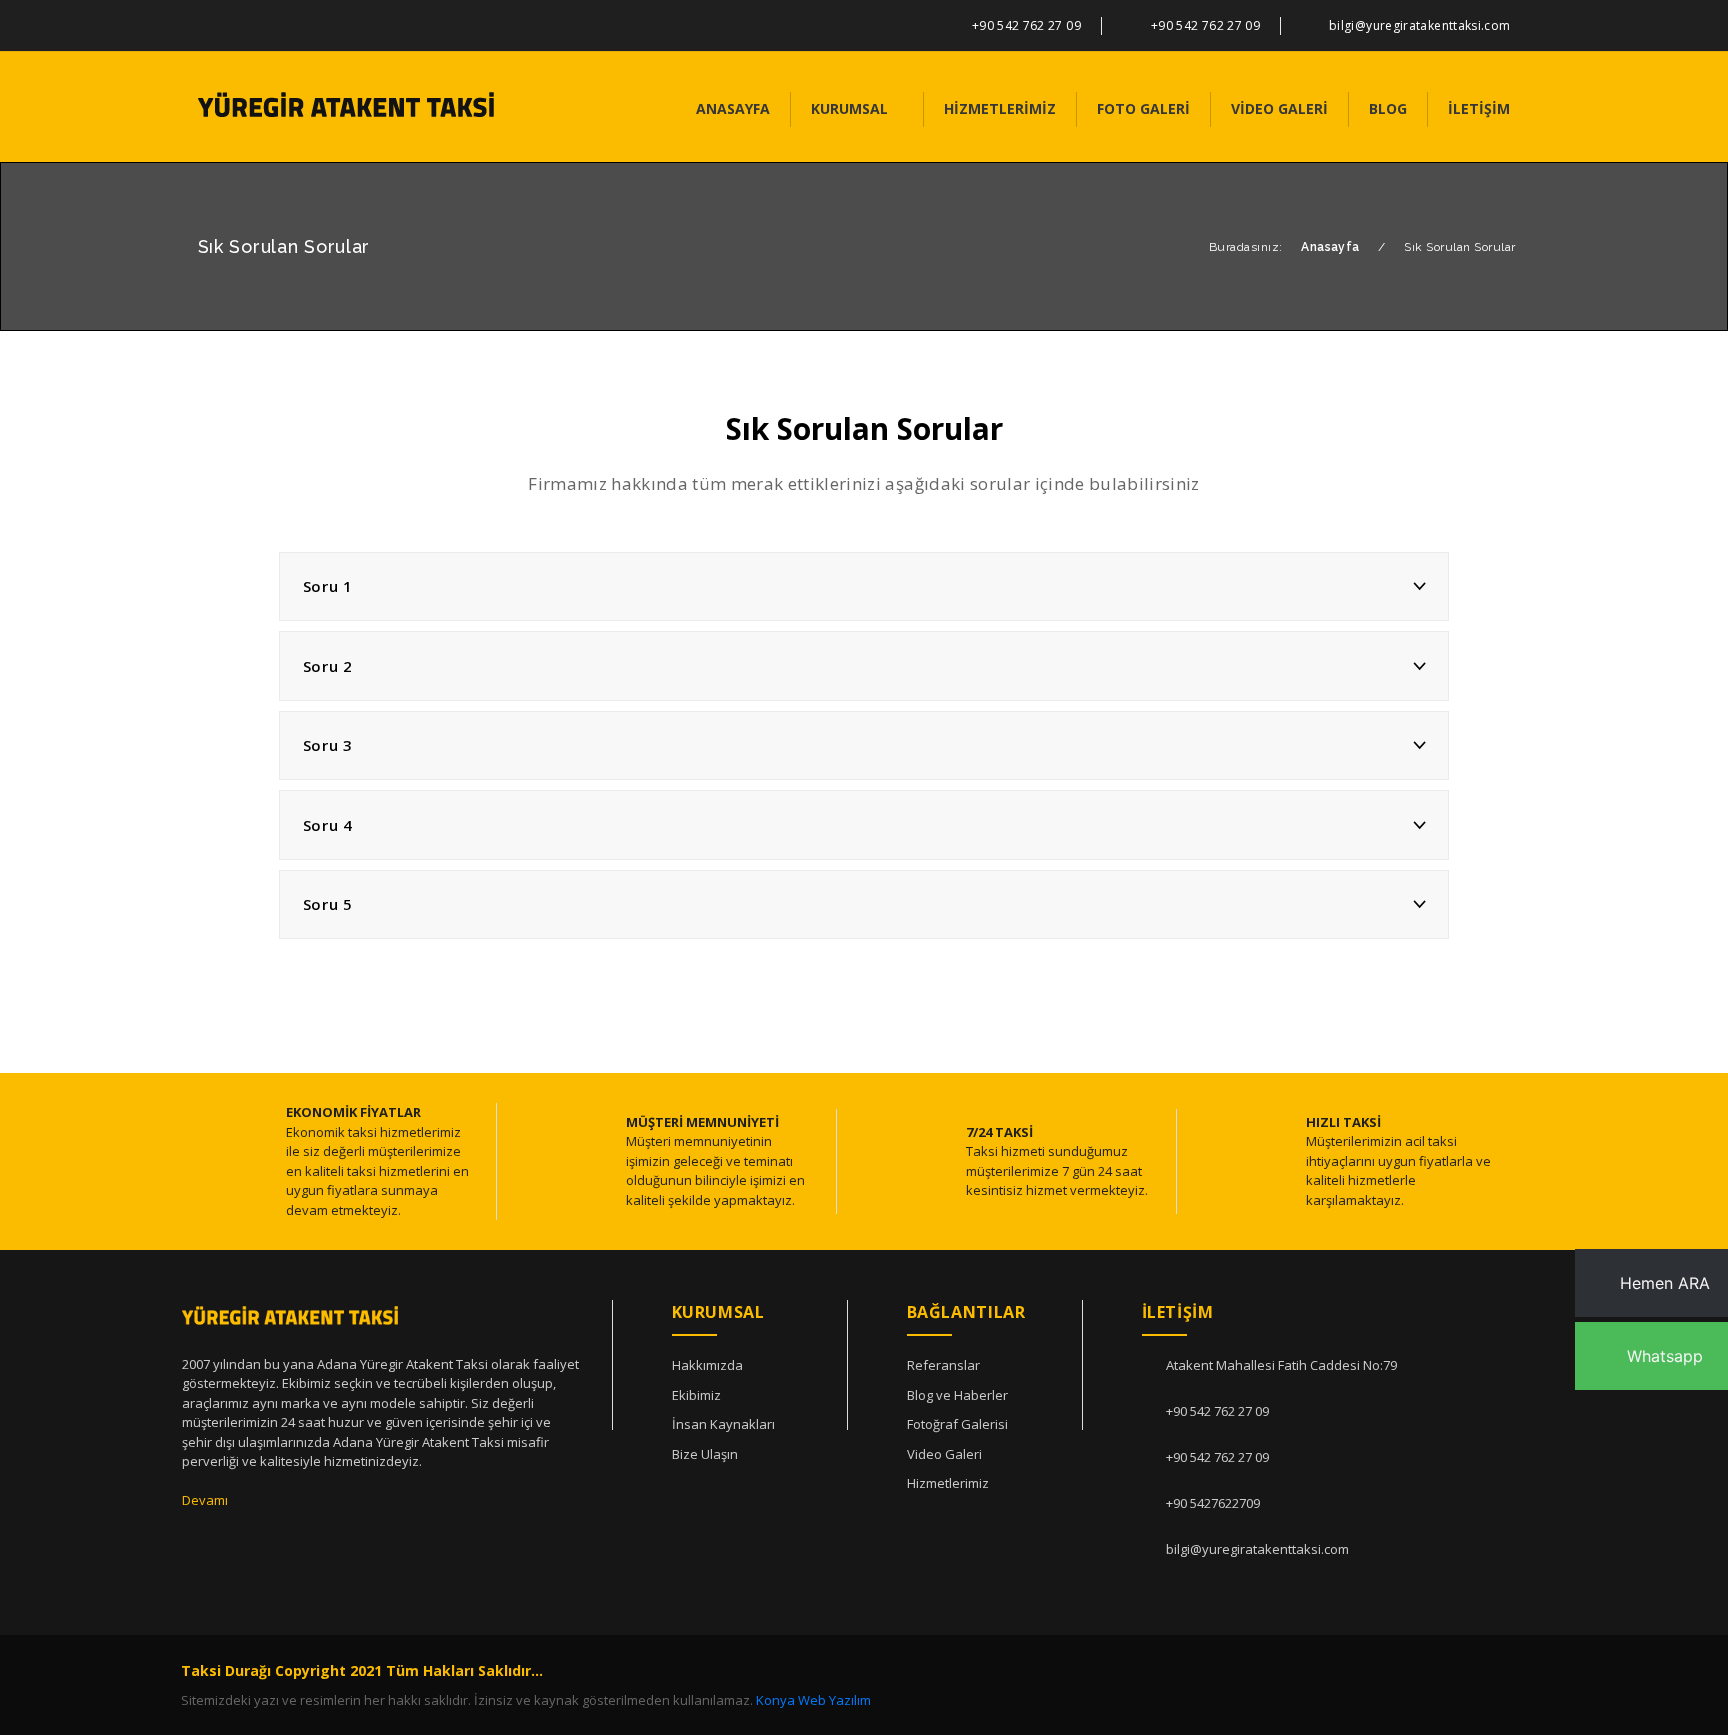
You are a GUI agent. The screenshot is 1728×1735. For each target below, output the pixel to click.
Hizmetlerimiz (948, 1483)
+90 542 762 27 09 (1026, 25)
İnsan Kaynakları (723, 1424)
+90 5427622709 (1213, 1503)
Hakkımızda (707, 1365)
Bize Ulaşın (705, 1454)
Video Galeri (944, 1454)
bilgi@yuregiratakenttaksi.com (1419, 25)
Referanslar (943, 1365)
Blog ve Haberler (957, 1395)
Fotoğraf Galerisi (957, 1424)
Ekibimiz (696, 1395)
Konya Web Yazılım (813, 1700)
